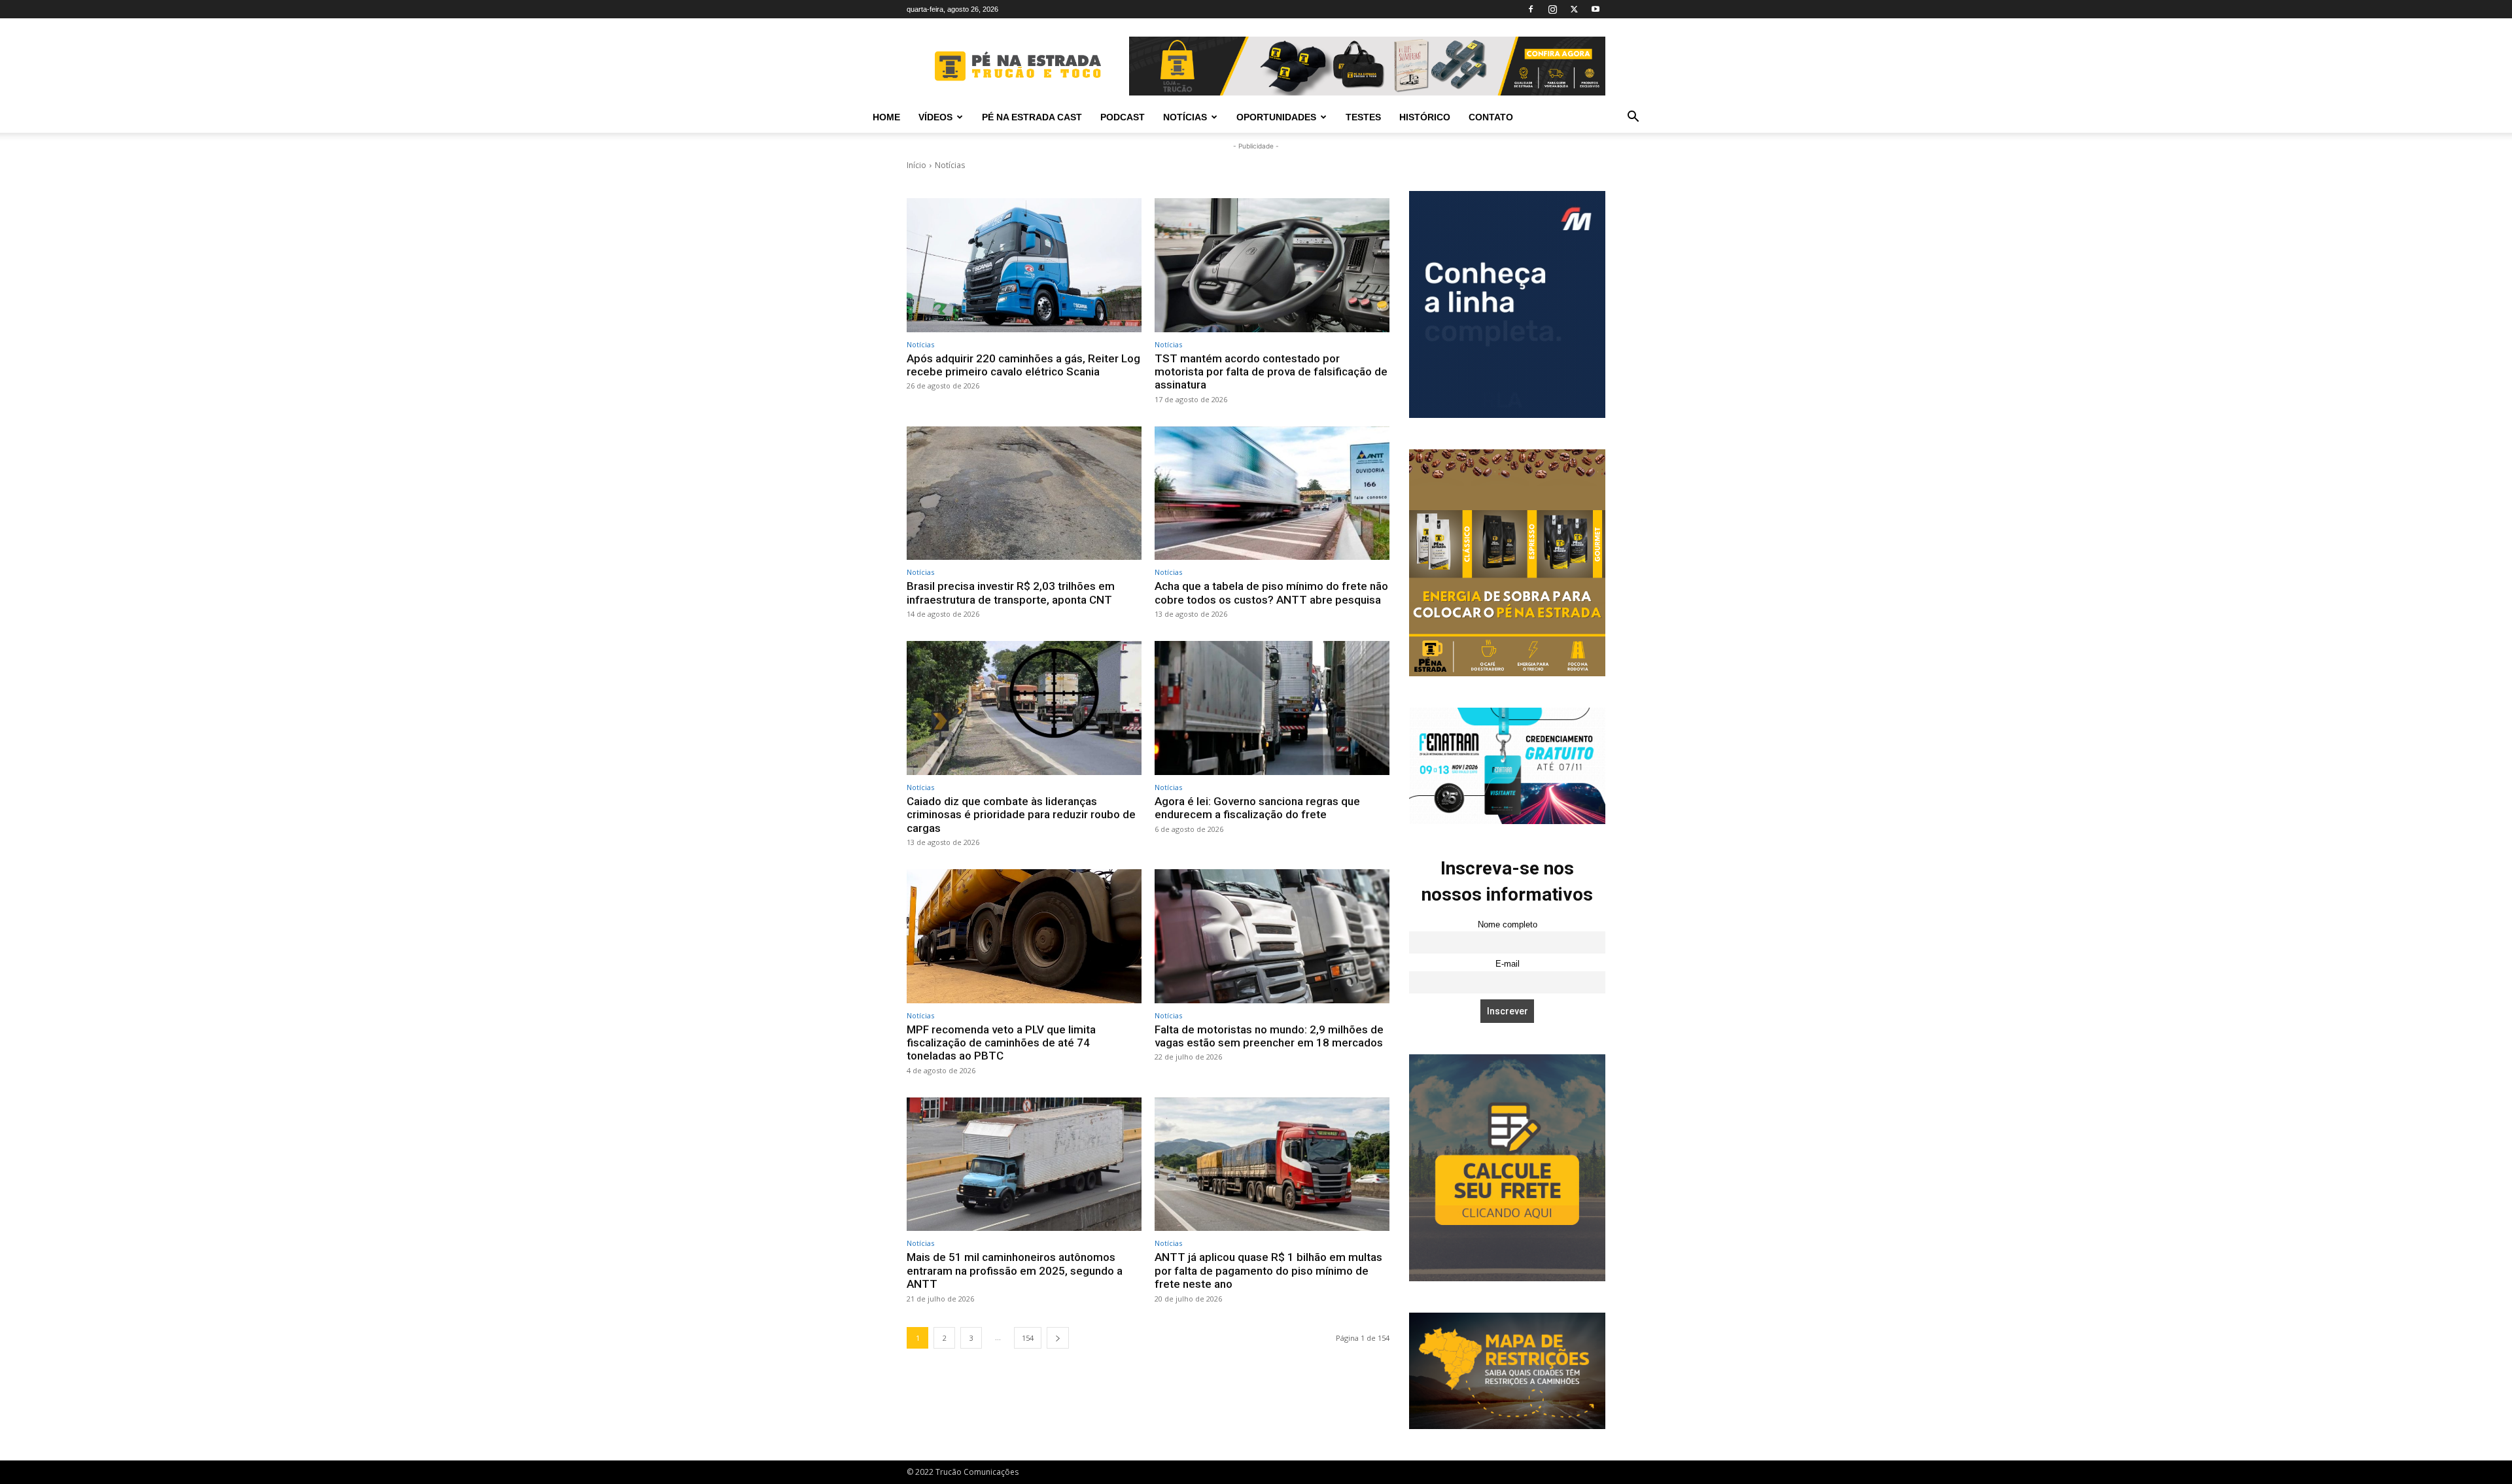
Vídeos (935, 117)
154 (1028, 1338)
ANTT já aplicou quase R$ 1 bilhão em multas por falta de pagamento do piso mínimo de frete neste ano (1268, 1270)
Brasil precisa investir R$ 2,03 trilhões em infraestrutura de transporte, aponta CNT (1011, 593)
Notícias (1185, 117)
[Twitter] (1574, 9)
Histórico (1425, 117)
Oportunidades (1276, 117)
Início (916, 165)
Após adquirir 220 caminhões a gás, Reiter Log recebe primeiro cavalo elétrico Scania (1023, 365)
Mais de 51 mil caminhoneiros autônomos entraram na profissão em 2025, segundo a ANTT (1015, 1270)
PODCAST (1123, 117)
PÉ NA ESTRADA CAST (1032, 117)
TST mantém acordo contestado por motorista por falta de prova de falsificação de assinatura (1271, 372)
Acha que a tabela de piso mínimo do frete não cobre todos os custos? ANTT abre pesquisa (1271, 593)
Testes (1363, 117)
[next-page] (1058, 1338)
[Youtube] (1596, 9)
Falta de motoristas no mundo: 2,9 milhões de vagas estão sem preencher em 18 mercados (1269, 1036)
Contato (1491, 117)
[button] (1633, 118)
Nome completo (1508, 925)
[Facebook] (1531, 9)
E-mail (1508, 964)
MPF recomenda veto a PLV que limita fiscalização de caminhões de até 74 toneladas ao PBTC (1001, 1043)
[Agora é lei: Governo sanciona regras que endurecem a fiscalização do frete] (1272, 708)
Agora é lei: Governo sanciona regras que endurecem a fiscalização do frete (1257, 808)
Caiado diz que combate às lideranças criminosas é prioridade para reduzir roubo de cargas (1021, 815)
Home (886, 117)
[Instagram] (1552, 9)
